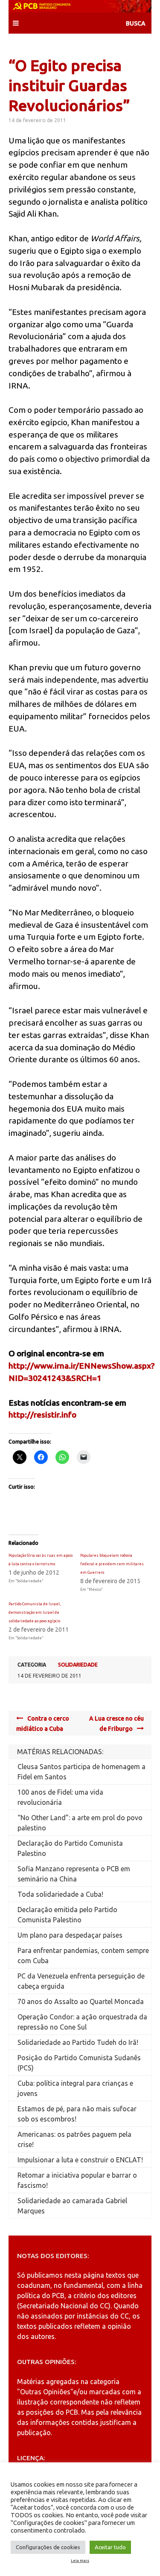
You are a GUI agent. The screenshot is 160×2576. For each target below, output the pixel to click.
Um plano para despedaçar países (70, 1935)
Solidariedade (78, 1665)
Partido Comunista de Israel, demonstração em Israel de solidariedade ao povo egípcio (35, 1613)
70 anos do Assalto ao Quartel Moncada (81, 2001)
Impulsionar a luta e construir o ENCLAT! (80, 2160)
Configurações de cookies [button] (48, 2547)
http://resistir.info (42, 1415)
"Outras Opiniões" (45, 2392)
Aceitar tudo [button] (110, 2547)
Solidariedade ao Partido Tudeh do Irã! (78, 2042)
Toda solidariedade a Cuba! (60, 1894)
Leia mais (80, 2561)
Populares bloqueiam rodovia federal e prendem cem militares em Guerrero (112, 1564)
